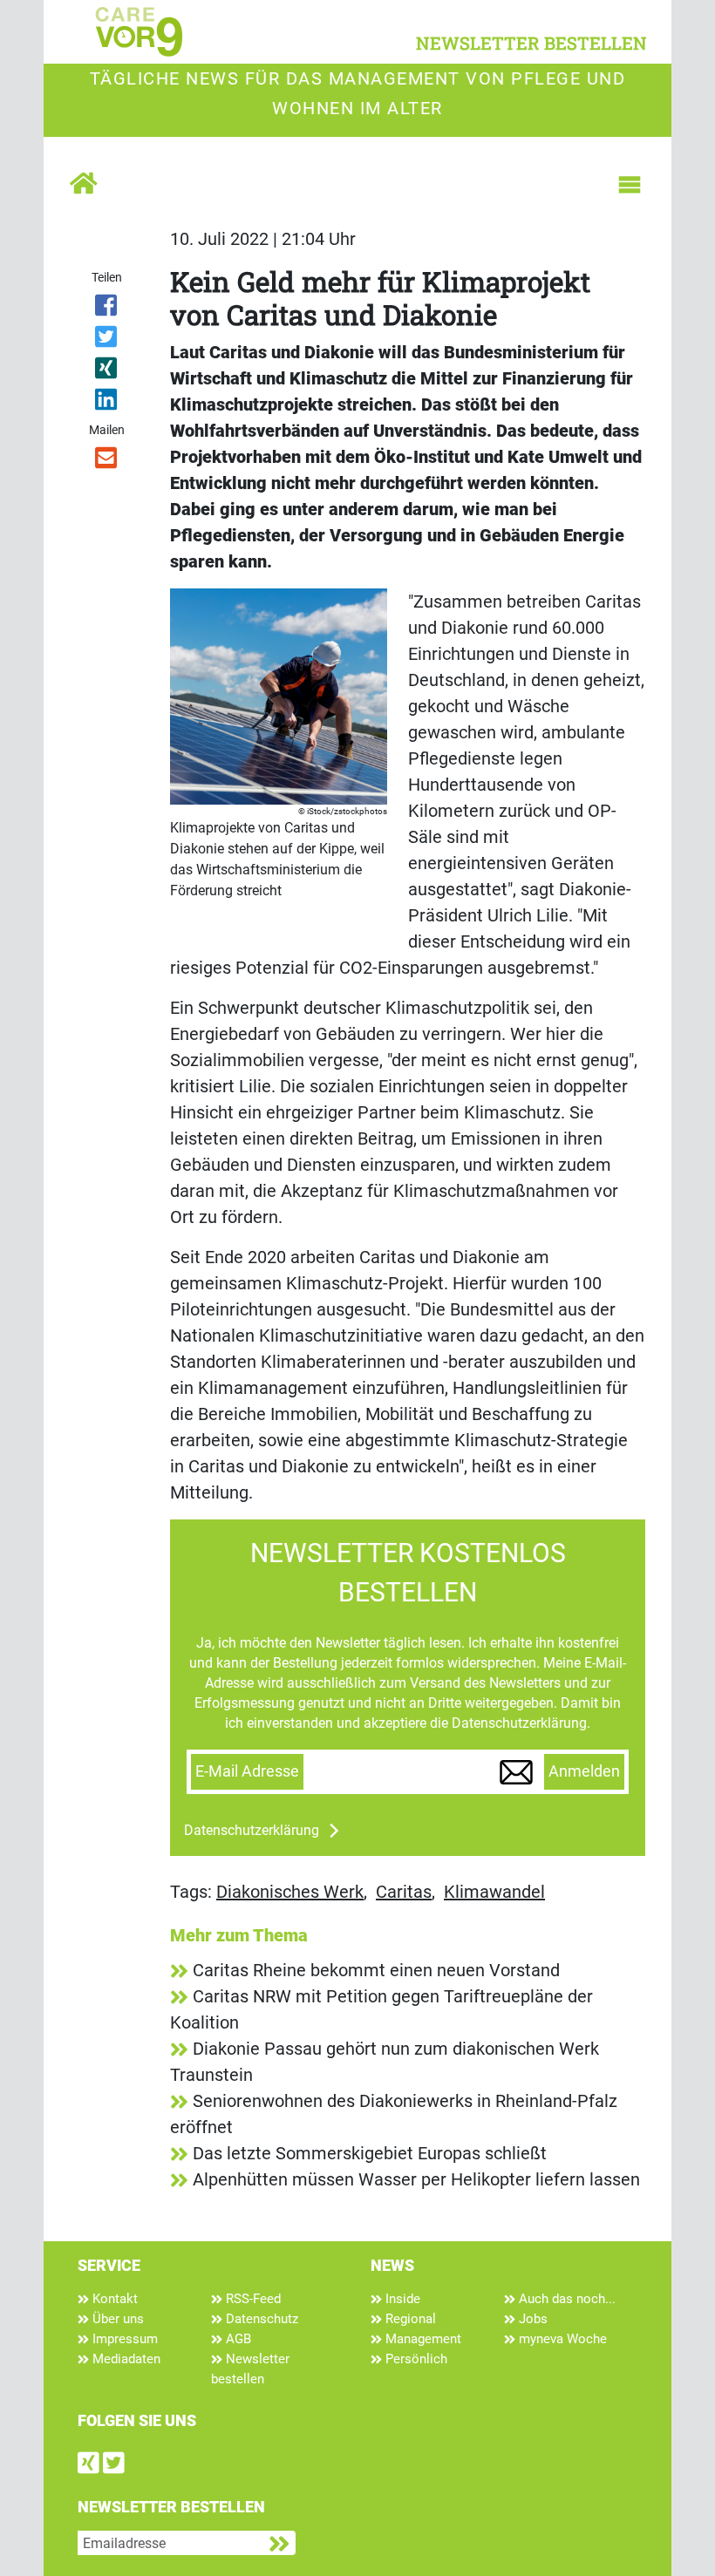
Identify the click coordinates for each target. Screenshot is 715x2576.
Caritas (404, 1892)
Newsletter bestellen (250, 2369)
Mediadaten (125, 2359)
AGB (237, 2339)
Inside (401, 2299)
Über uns (116, 2319)
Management (422, 2339)
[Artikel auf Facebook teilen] (107, 309)
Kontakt (113, 2299)
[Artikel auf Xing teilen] (107, 371)
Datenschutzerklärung (252, 1830)
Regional (409, 2319)
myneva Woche (561, 2339)
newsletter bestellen (531, 43)
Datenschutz (260, 2319)
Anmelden (584, 1771)
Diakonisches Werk (290, 1892)
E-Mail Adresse (247, 1771)
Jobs (531, 2319)
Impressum (123, 2339)
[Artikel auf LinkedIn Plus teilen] (107, 403)
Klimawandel (494, 1892)
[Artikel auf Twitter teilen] (107, 340)
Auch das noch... (565, 2299)
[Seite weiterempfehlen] (107, 461)
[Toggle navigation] (630, 185)
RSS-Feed (252, 2299)
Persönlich (415, 2359)
